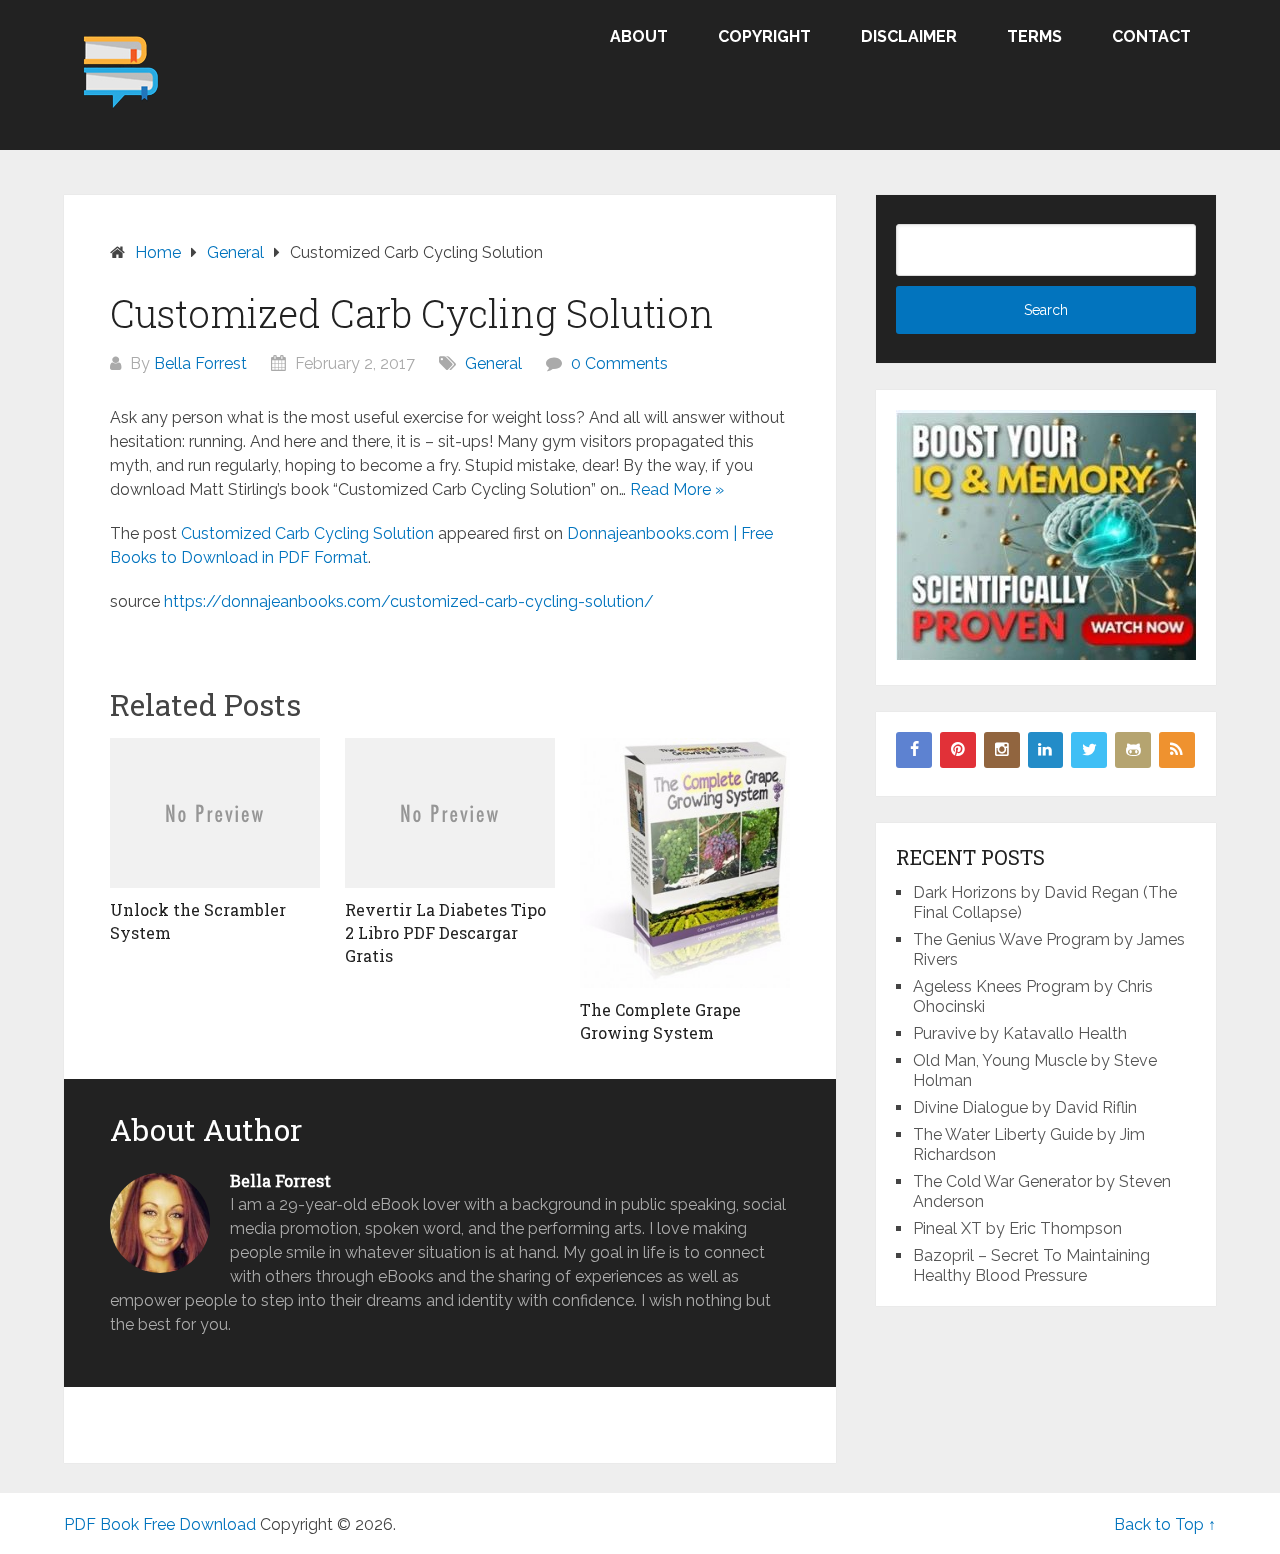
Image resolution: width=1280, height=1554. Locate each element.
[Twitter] (1089, 750)
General (493, 363)
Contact (1151, 36)
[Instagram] (1002, 750)
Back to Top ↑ (1165, 1524)
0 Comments (619, 363)
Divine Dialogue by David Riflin (1025, 1107)
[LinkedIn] (1046, 750)
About (639, 36)
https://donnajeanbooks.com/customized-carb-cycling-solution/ (409, 601)
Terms (1034, 36)
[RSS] (1177, 750)
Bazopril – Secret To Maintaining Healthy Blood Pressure (1031, 1265)
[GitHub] (1133, 750)
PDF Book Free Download (160, 1524)
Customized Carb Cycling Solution (307, 533)
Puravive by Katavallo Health (1020, 1033)
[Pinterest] (958, 750)
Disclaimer (909, 36)
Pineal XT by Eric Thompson (1017, 1228)
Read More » (677, 489)
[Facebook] (914, 750)
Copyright (764, 36)
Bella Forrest (200, 363)
